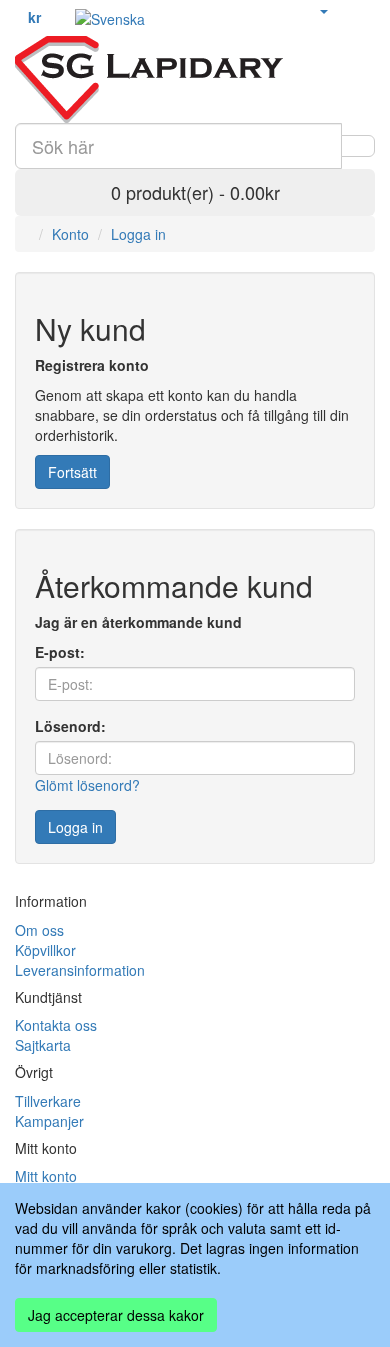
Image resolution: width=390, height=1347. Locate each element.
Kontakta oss (56, 1025)
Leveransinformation (80, 970)
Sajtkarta (43, 1045)
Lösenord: (70, 726)
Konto (70, 234)
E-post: (60, 652)
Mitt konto (46, 1176)
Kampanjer (49, 1121)
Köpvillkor (45, 950)
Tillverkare (48, 1101)
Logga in (138, 234)
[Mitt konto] (323, 10)
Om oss (39, 930)
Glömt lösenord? (87, 785)
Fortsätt (72, 472)
